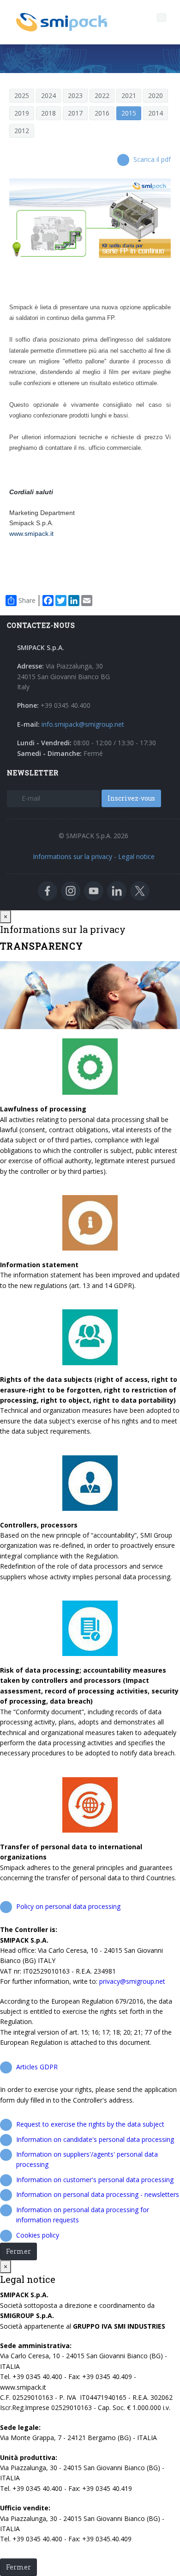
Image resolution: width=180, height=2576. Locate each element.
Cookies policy (38, 2235)
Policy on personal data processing (68, 1906)
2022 (102, 95)
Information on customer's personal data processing (95, 2180)
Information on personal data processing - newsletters (98, 2194)
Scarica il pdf (152, 159)
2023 (75, 95)
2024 (48, 95)
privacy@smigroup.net (132, 1981)
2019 (22, 113)
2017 (75, 113)
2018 (48, 113)
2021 (129, 95)
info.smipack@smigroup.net (83, 724)
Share (27, 600)
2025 (22, 95)
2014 (156, 113)
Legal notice (136, 856)
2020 (156, 95)
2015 (129, 113)
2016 (102, 113)
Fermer (18, 2251)
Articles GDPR (37, 2067)
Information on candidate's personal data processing (95, 2139)
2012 (22, 131)
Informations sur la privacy (72, 856)
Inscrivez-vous (131, 798)
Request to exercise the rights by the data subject (90, 2124)
